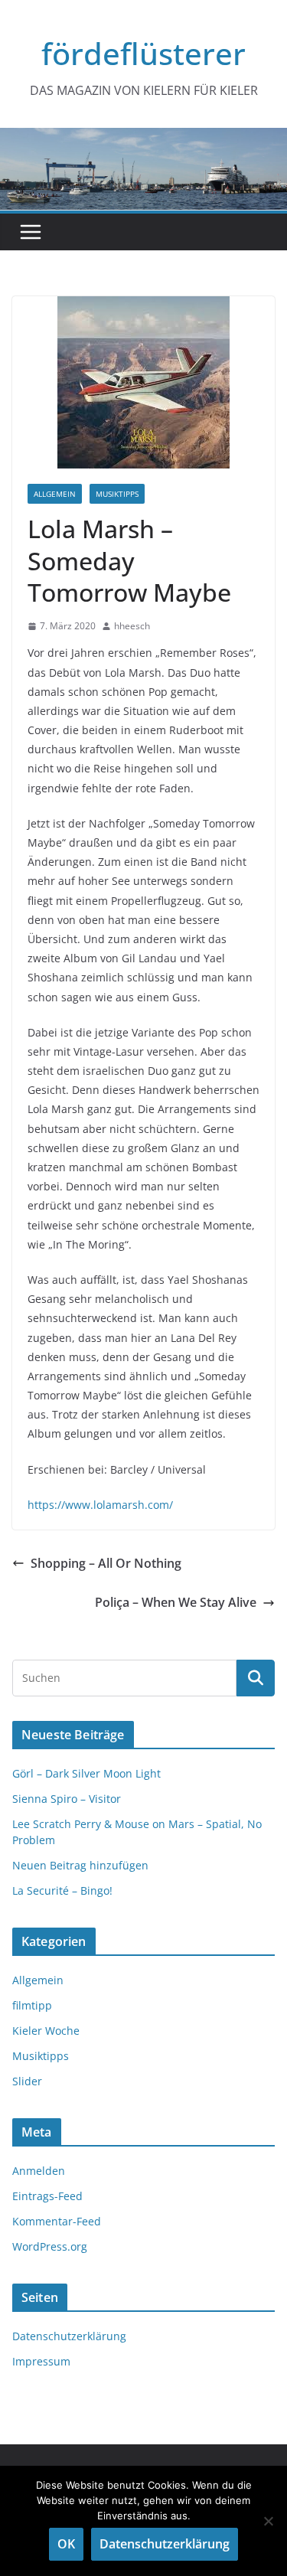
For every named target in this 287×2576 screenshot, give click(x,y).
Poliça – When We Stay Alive (176, 1602)
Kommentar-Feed (57, 2221)
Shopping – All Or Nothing (106, 1563)
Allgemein (55, 494)
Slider (27, 2081)
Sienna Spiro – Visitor (67, 1799)
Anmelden (39, 2171)
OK (66, 2544)
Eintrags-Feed (47, 2196)
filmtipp (32, 2005)
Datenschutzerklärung (69, 2336)
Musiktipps (117, 494)
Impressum (41, 2361)
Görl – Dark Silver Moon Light (86, 1773)
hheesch (132, 626)
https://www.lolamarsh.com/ (100, 1505)
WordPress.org (50, 2246)
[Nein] (268, 2521)
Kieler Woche (46, 2031)
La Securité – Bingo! (62, 1890)
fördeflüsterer (143, 53)
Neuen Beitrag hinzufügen (80, 1865)
